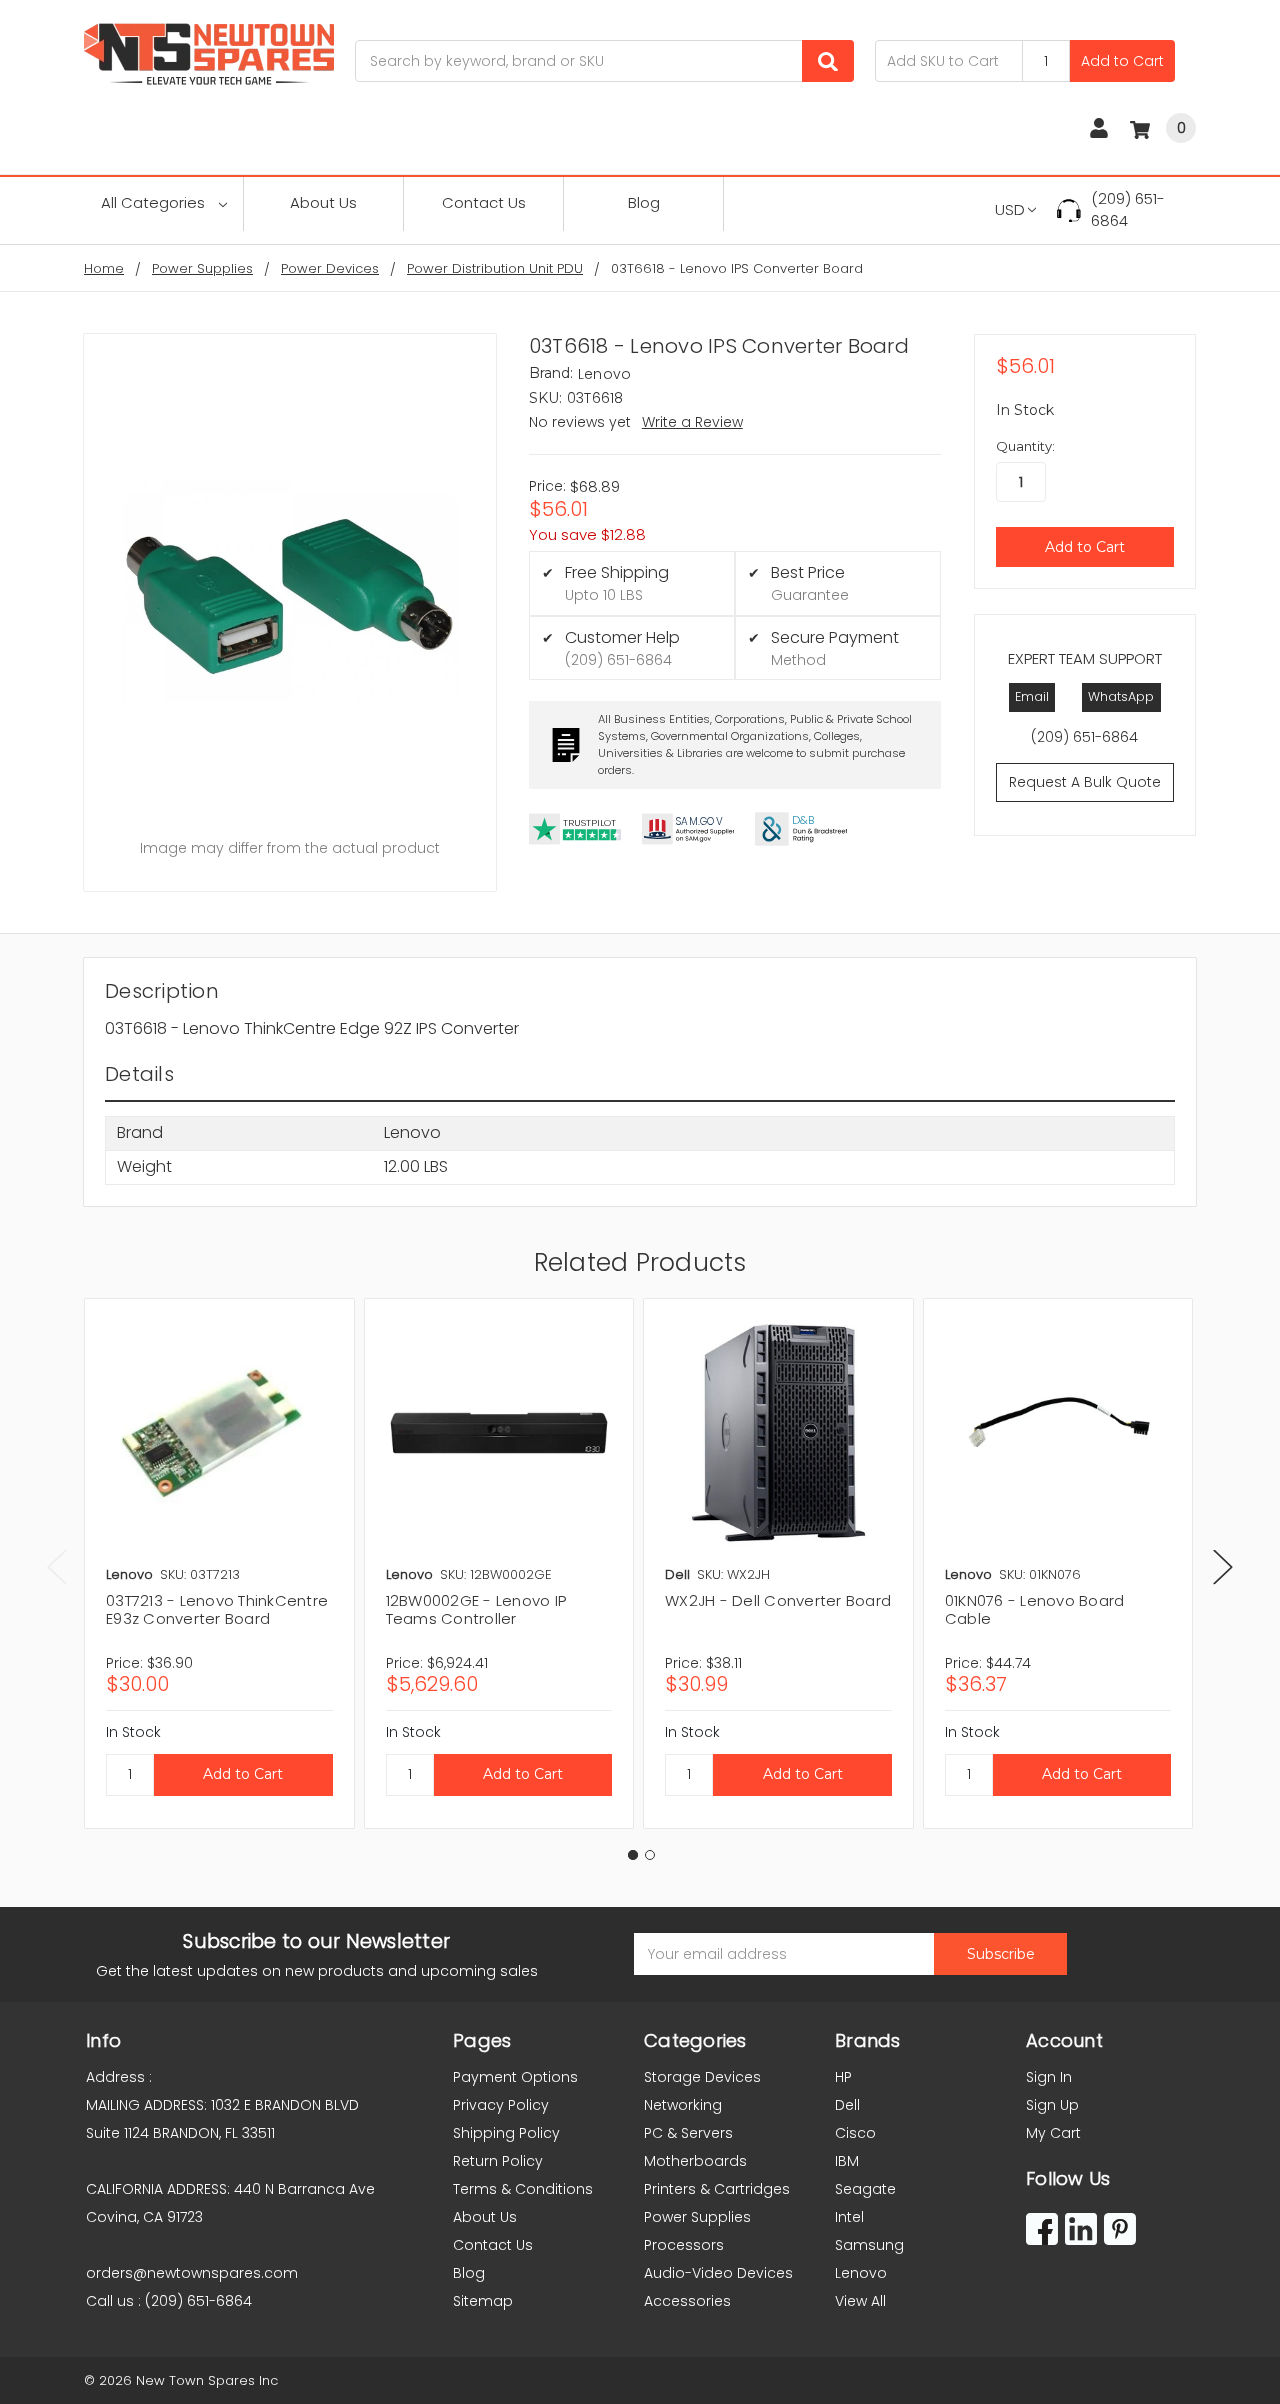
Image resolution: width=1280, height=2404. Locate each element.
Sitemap (483, 2301)
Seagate (865, 2189)
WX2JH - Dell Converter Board (778, 1600)
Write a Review (692, 422)
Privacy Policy (501, 2105)
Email (1032, 696)
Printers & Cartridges (717, 2189)
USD (1010, 209)
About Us (323, 202)
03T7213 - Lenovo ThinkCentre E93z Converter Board (217, 1609)
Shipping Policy (506, 2133)
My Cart (1053, 2133)
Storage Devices (702, 2077)
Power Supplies (697, 2217)
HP (843, 2077)
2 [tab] (650, 1855)
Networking (683, 2105)
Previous (57, 1566)
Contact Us (484, 202)
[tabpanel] (219, 1563)
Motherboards (695, 2161)
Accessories (687, 2301)
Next (1223, 1566)
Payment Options (515, 2077)
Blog (644, 202)
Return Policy (498, 2161)
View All (860, 2301)
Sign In (1049, 2077)
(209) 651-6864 (1128, 210)
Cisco (855, 2133)
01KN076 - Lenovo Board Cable (1035, 1609)
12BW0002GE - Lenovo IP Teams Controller (476, 1609)
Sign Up (1052, 2105)
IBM (847, 2161)
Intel (849, 2217)
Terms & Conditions (523, 2189)
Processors (684, 2245)
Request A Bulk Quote (1085, 782)
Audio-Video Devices (718, 2273)
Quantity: (1025, 446)
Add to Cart (1122, 61)
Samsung (869, 2245)
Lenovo (861, 2273)
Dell (847, 2105)
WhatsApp (1121, 696)
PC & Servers (688, 2133)
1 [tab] (633, 1855)
